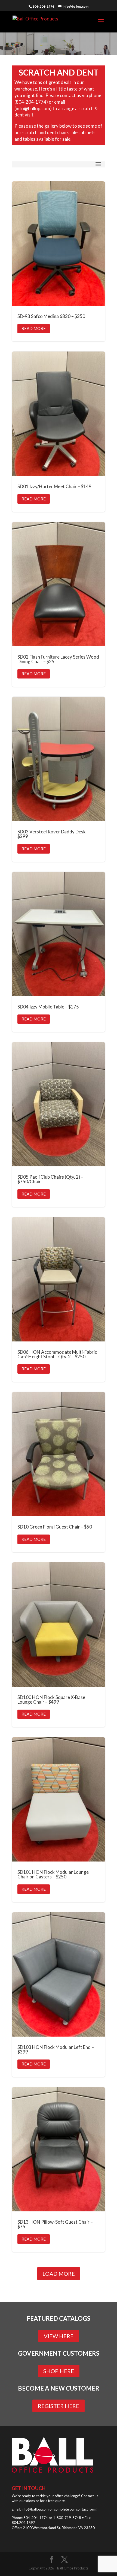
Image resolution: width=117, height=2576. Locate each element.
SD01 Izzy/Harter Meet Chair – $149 (59, 432)
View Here (59, 2336)
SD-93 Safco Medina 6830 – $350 (59, 262)
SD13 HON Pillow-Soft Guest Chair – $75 (59, 2170)
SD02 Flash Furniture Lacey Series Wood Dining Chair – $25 (59, 604)
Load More (59, 2274)
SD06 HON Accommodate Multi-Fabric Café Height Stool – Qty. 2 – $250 (59, 1300)
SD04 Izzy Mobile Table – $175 (59, 952)
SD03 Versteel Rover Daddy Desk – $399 (59, 779)
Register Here (59, 2406)
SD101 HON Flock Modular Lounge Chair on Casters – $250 (59, 1820)
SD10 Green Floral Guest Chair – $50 (59, 1472)
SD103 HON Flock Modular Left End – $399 (59, 1995)
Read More (34, 328)
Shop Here (59, 2371)
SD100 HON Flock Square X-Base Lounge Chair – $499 (59, 1645)
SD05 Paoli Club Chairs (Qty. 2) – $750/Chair (59, 1125)
